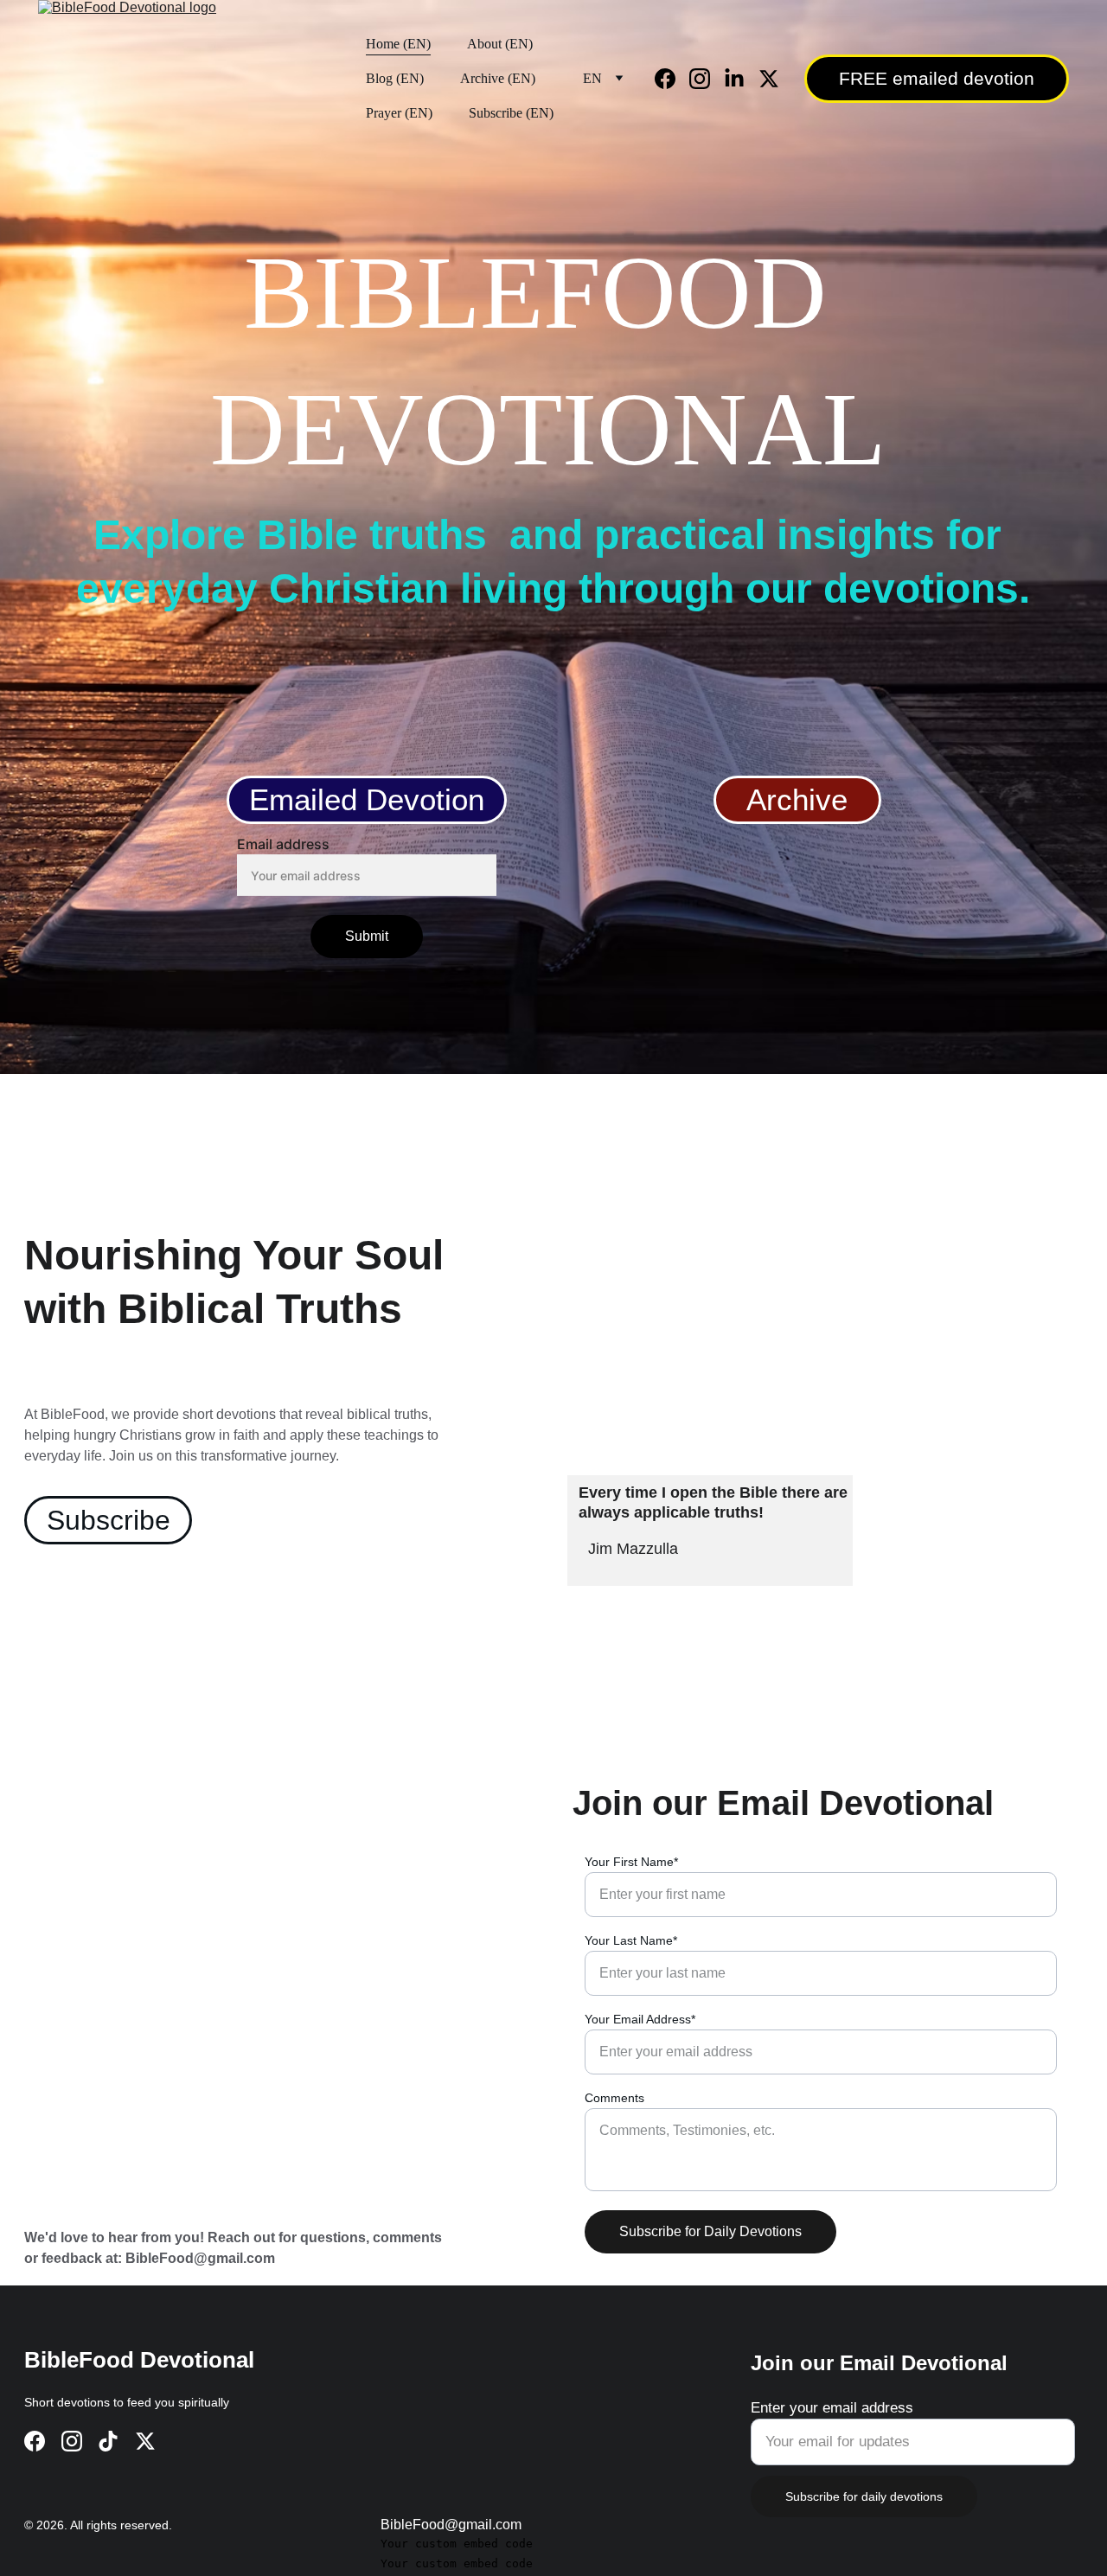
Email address (283, 844)
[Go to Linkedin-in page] (741, 79)
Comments (614, 2098)
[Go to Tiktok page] (108, 2441)
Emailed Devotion (367, 799)
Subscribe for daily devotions (864, 2496)
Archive (797, 799)
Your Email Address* (640, 2019)
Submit (367, 936)
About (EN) (500, 44)
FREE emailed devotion (937, 78)
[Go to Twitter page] (769, 79)
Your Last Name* (631, 1940)
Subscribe (109, 1520)
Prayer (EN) (399, 113)
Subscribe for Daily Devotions (710, 2231)
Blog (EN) (395, 78)
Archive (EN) (498, 78)
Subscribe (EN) (511, 113)
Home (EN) (398, 44)
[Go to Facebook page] (672, 79)
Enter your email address (832, 2408)
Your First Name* (631, 1862)
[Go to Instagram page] (707, 79)
